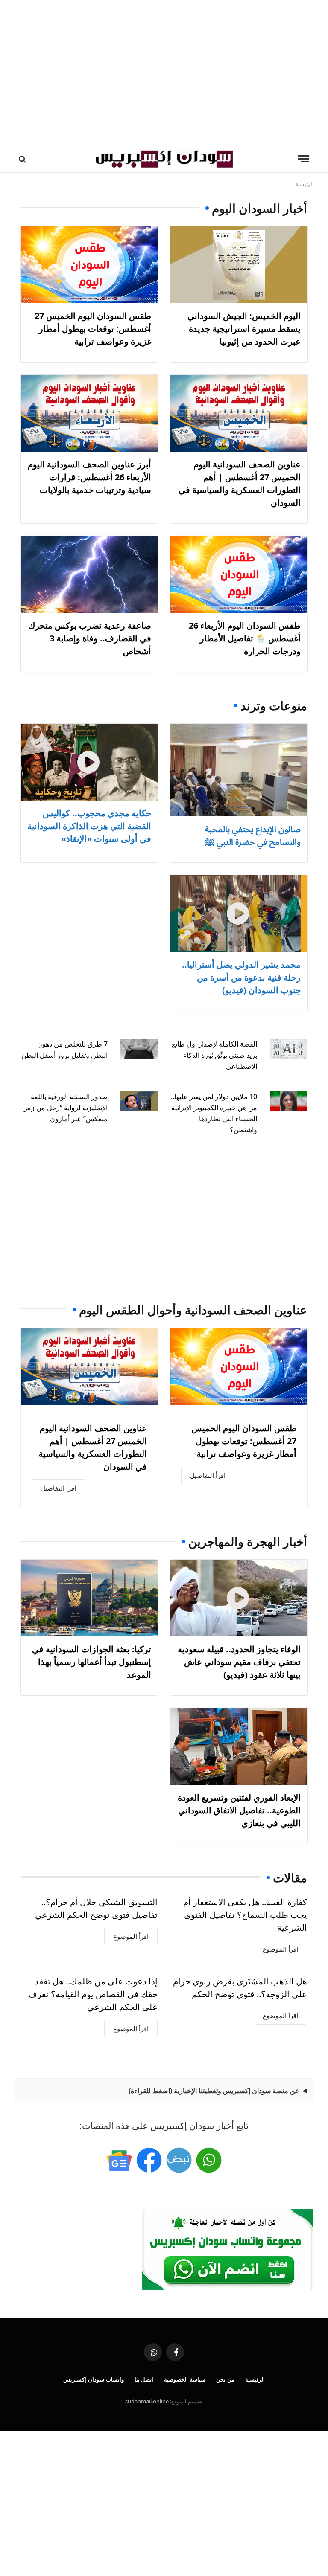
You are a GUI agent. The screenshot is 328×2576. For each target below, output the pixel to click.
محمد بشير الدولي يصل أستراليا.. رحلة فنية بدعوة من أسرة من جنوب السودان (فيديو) (241, 977)
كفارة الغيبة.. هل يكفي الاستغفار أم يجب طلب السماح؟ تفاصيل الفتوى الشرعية (245, 1915)
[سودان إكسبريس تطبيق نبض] (179, 2160)
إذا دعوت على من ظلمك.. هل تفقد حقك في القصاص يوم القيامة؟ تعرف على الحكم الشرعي (93, 1994)
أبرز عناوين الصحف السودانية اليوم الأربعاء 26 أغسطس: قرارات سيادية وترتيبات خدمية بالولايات (89, 477)
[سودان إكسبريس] (164, 159)
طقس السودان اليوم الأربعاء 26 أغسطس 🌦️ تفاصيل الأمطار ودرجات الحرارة (245, 638)
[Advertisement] (164, 73)
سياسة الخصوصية (185, 2379)
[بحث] (23, 159)
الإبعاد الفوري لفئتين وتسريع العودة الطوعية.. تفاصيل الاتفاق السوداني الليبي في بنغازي (239, 1810)
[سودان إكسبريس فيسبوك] (149, 2160)
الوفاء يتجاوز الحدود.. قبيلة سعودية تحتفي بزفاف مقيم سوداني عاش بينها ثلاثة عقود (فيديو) (239, 1662)
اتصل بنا (144, 2379)
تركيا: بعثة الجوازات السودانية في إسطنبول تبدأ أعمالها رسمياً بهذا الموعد (92, 1662)
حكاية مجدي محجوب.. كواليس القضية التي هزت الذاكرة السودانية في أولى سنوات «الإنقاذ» (89, 826)
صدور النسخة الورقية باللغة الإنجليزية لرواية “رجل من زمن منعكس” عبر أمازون (65, 1108)
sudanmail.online (147, 2401)
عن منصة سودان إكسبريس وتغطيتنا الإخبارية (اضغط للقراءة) (214, 2091)
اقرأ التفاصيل (208, 1475)
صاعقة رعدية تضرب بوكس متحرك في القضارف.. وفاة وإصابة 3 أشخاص (90, 638)
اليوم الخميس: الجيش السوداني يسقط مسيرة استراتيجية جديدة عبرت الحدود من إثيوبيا (244, 329)
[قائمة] (304, 159)
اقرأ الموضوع (280, 1949)
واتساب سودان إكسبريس (94, 2379)
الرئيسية (255, 2379)
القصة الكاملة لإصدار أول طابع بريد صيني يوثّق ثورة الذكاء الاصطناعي (214, 1055)
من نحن (225, 2379)
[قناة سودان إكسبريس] (209, 2160)
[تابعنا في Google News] (119, 2160)
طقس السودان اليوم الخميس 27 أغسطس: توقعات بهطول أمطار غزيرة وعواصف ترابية (93, 329)
